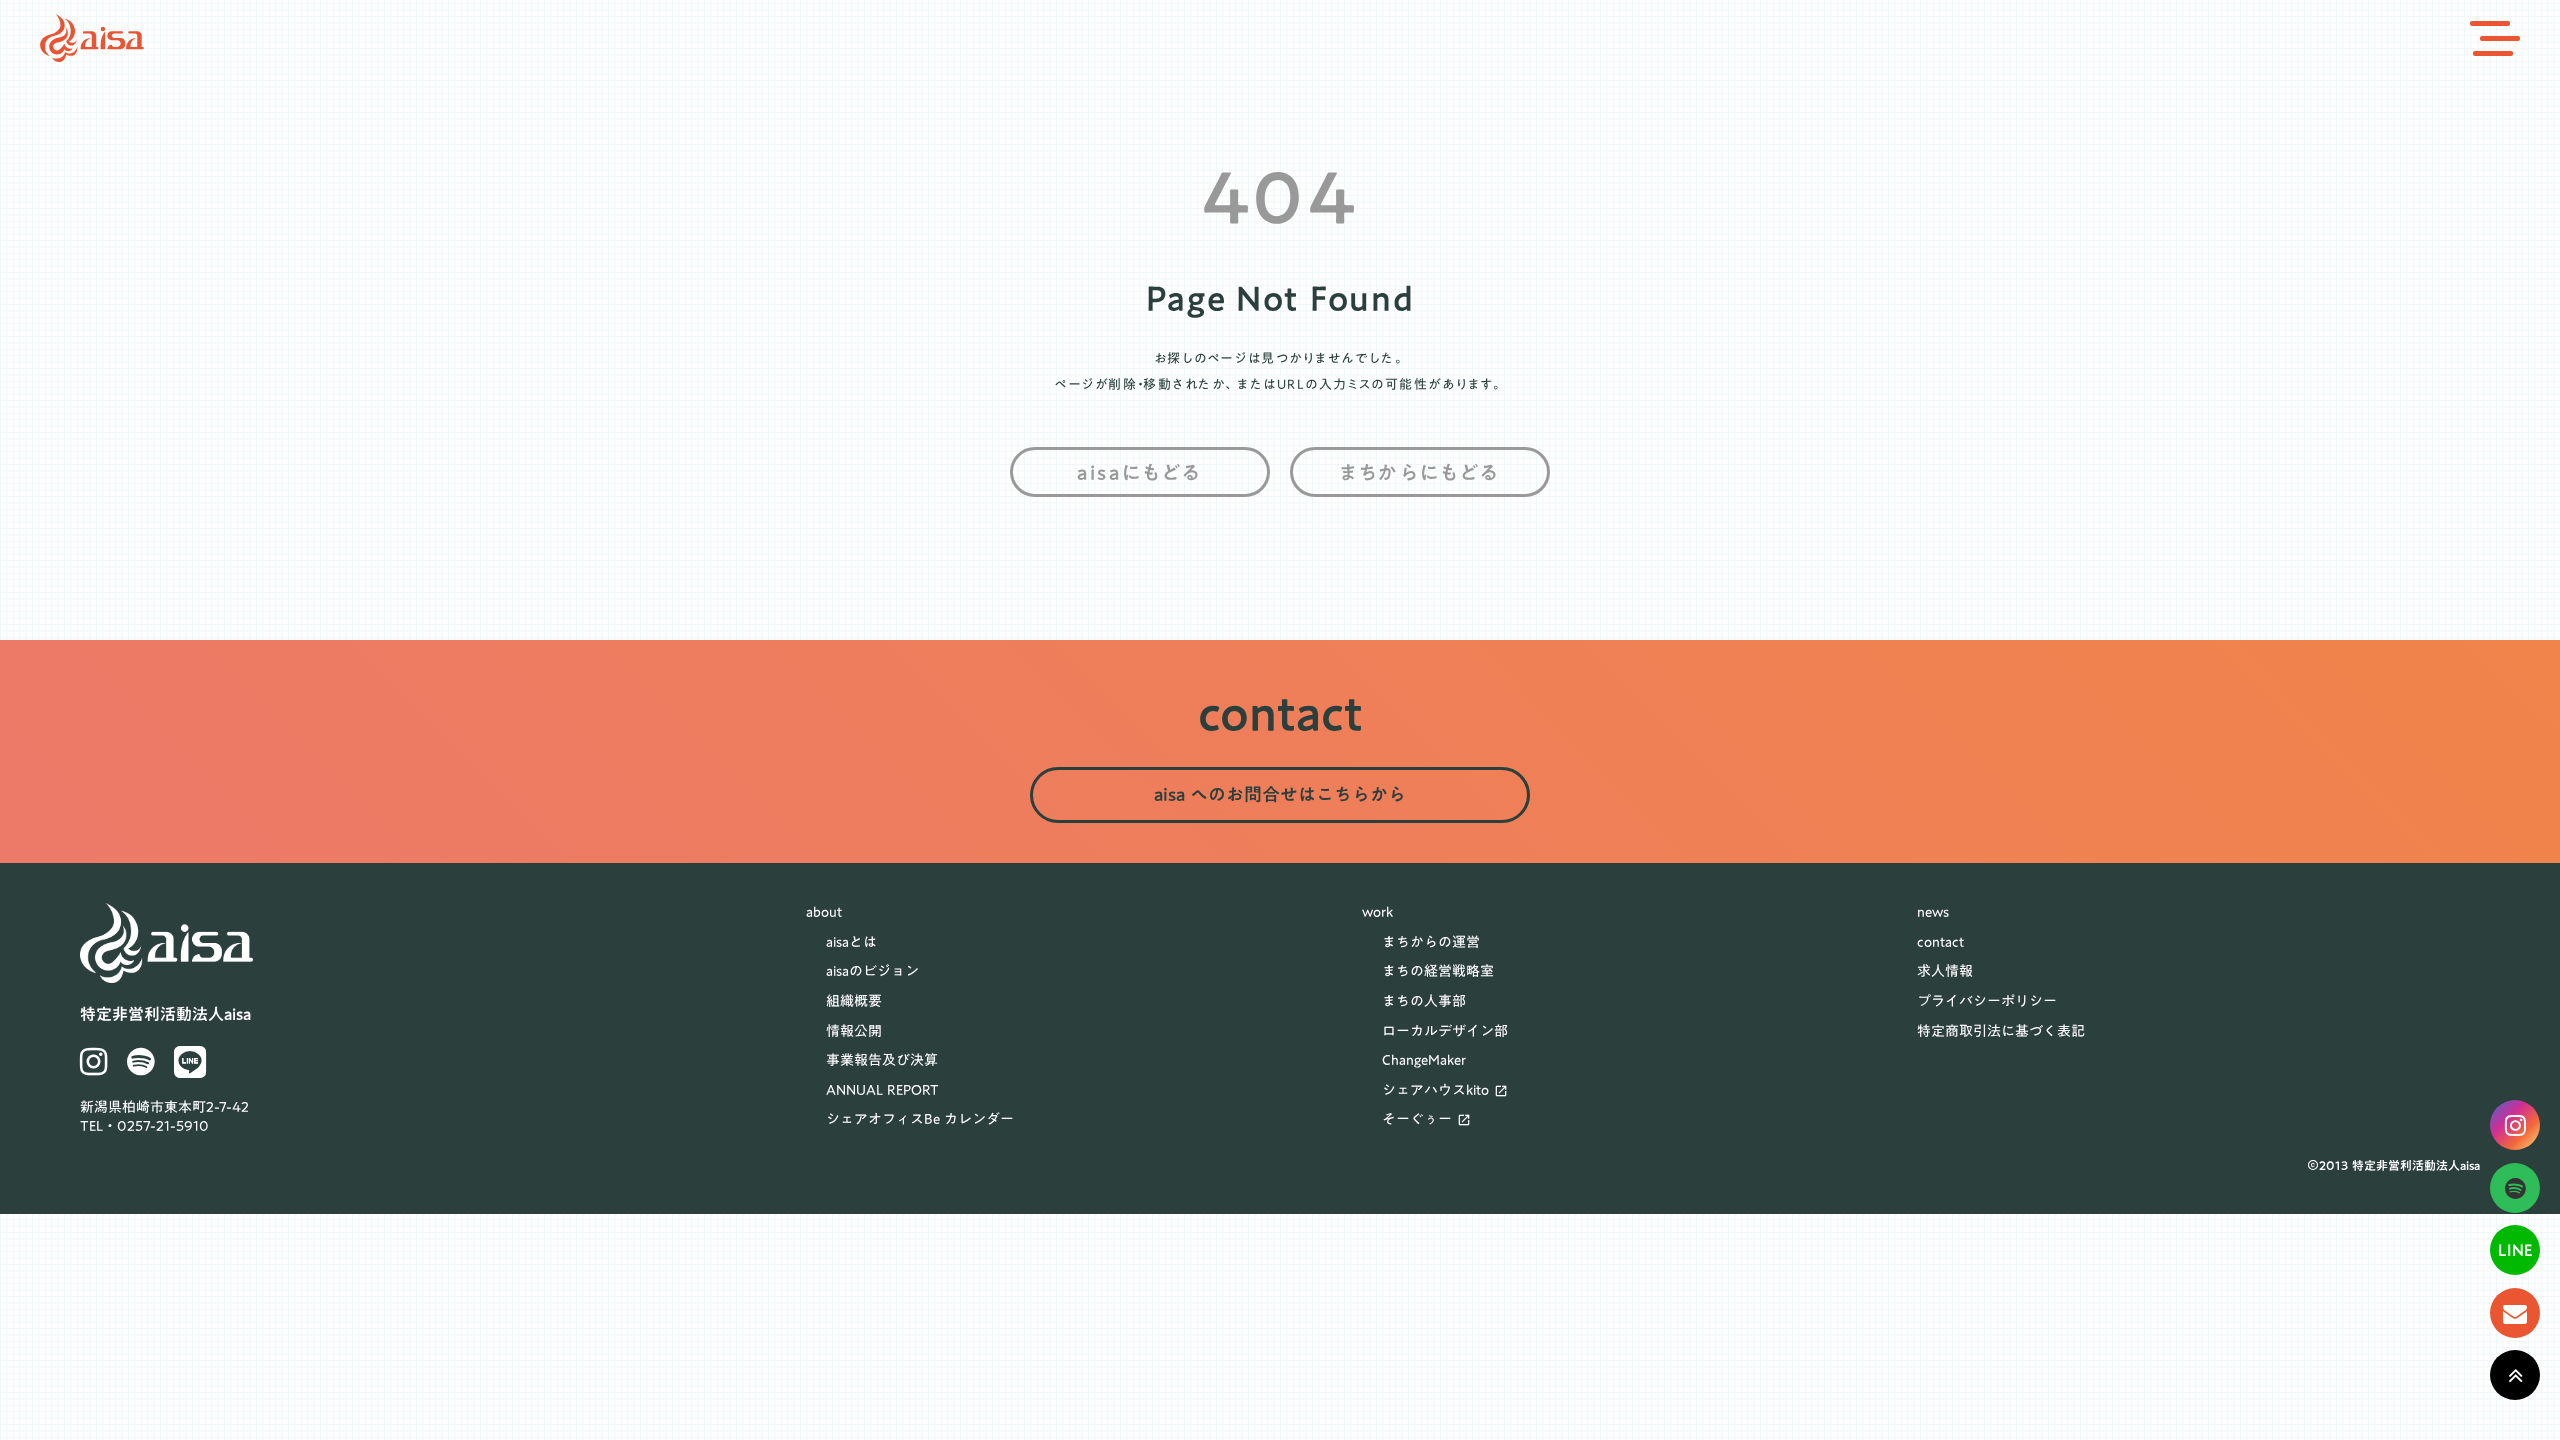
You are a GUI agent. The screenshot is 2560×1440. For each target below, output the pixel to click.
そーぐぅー (1417, 1120)
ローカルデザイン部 (1445, 1032)
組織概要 (854, 1002)
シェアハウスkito (1435, 1091)
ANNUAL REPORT (882, 1091)
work (1377, 913)
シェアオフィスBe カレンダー (920, 1120)
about (824, 913)
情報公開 (854, 1032)
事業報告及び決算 (882, 1061)
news (1933, 913)
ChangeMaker (1424, 1061)
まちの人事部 (1424, 1002)
